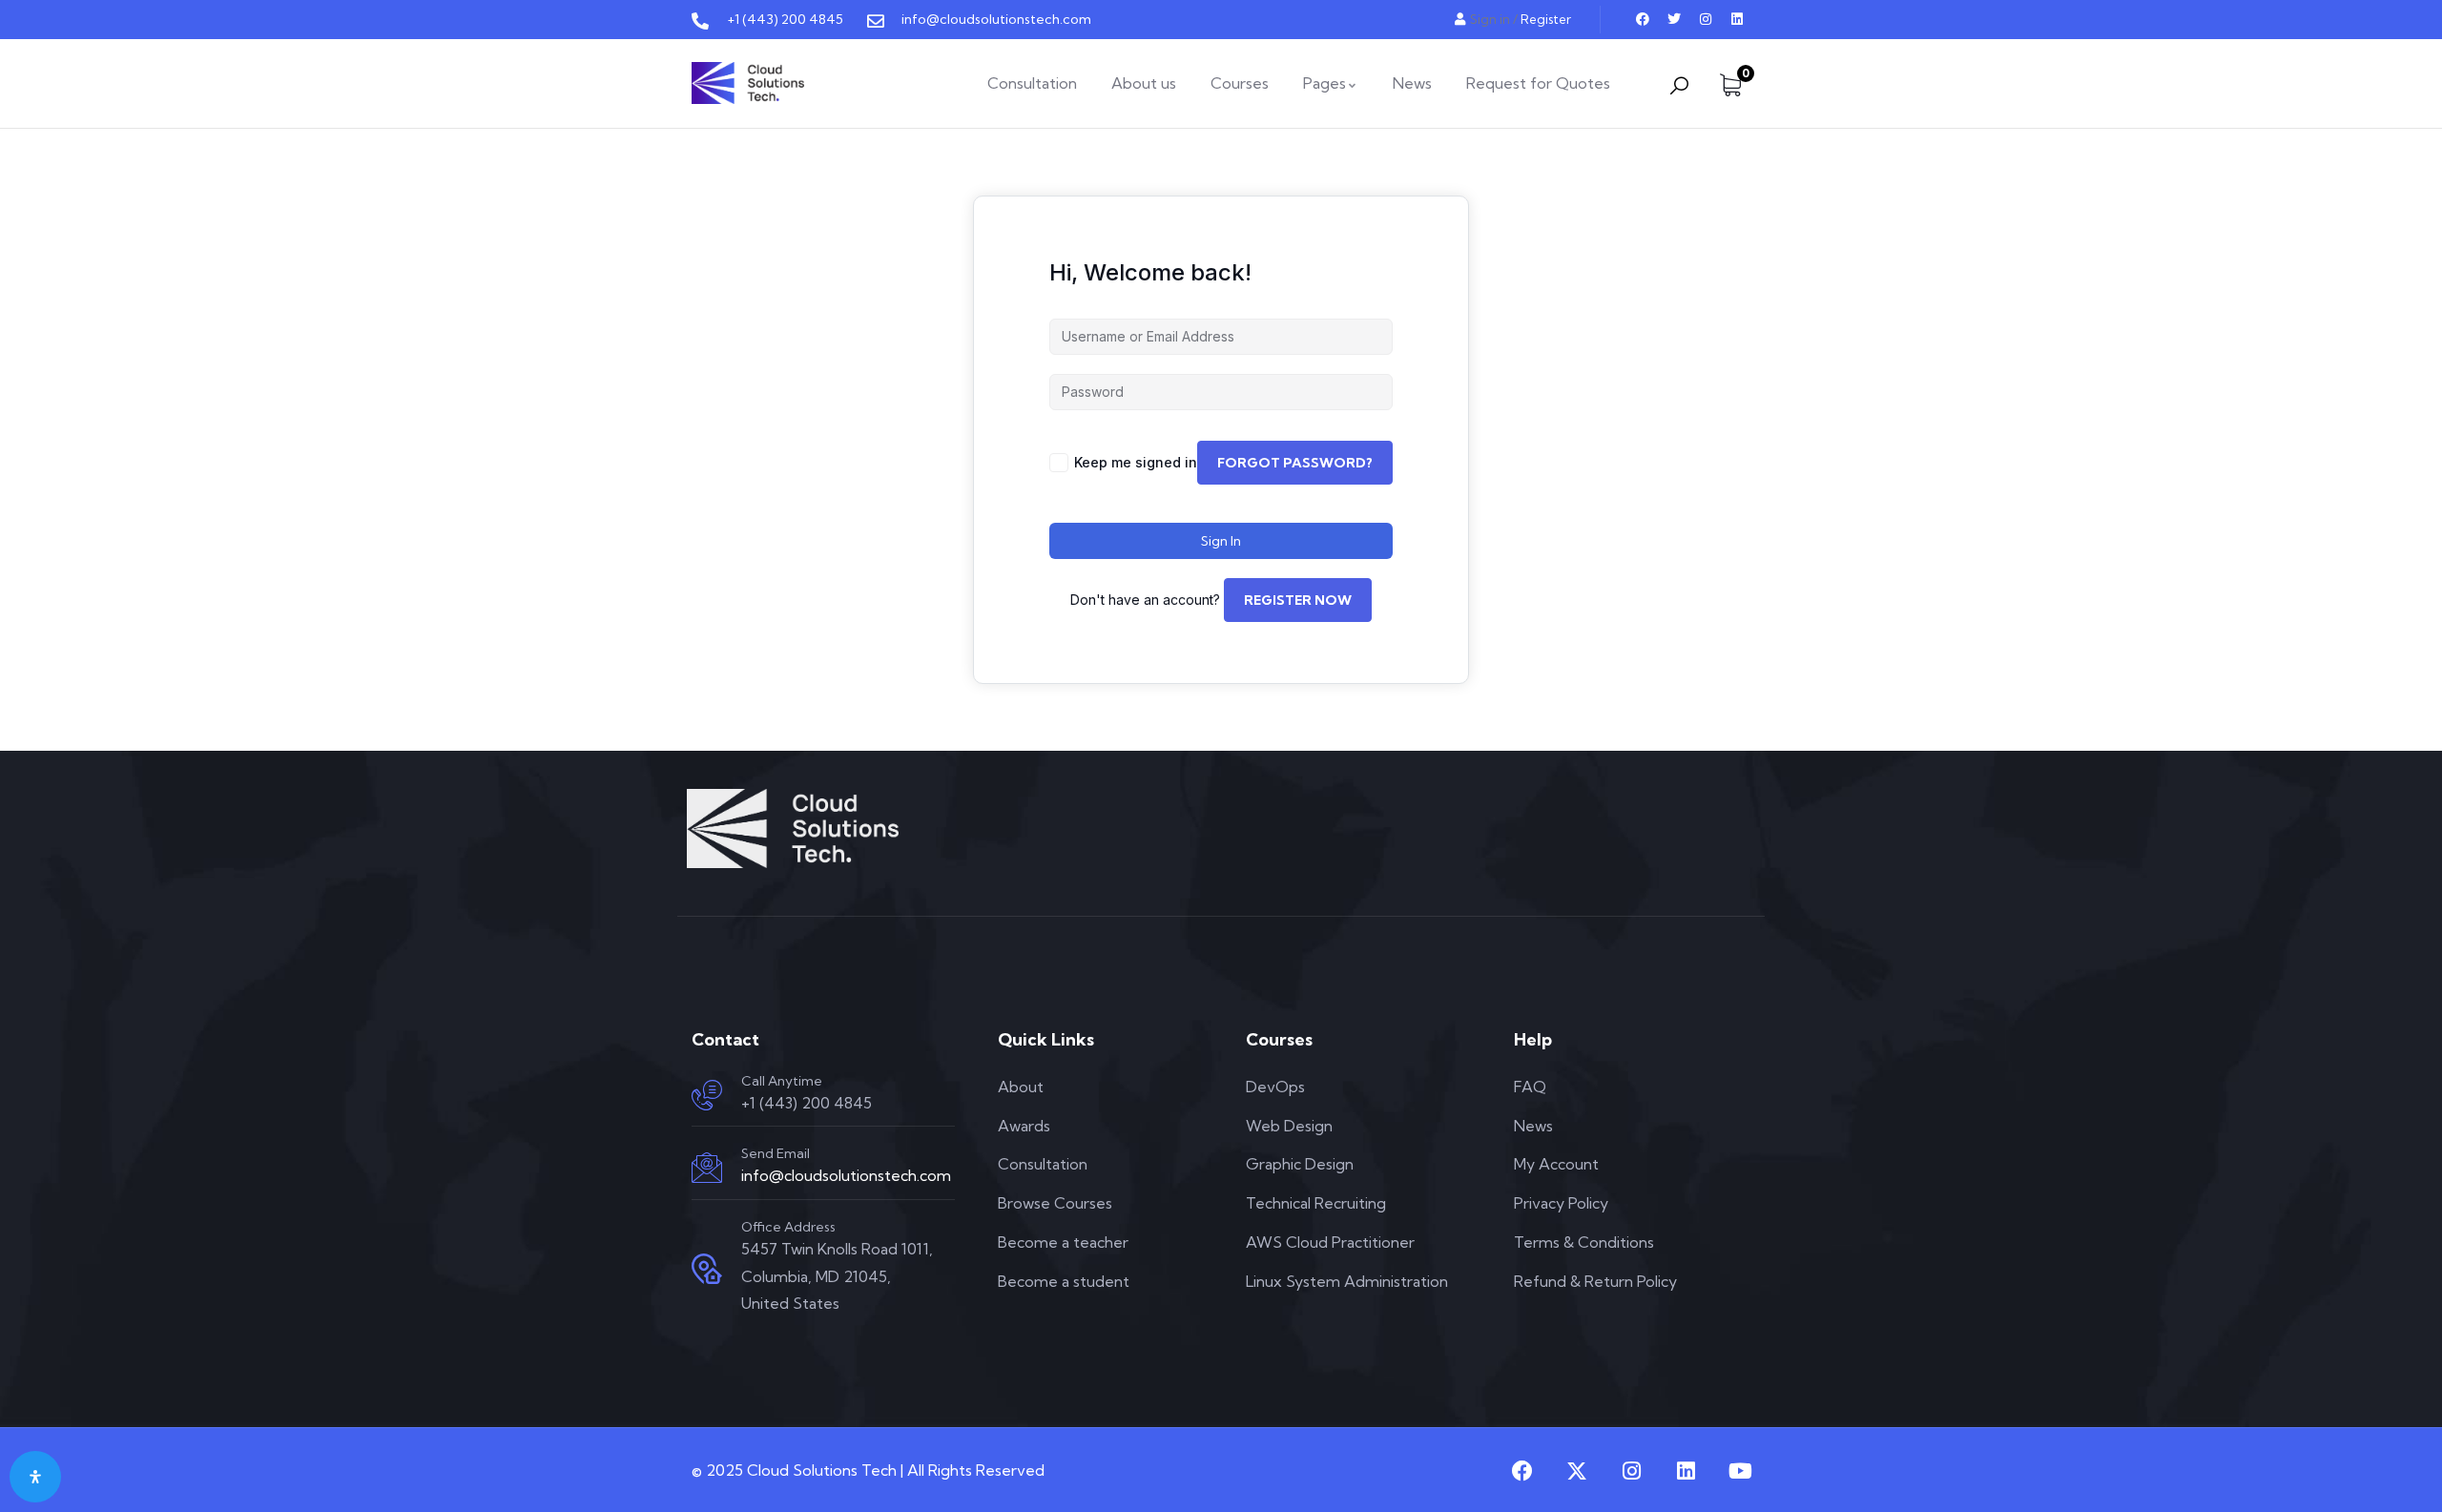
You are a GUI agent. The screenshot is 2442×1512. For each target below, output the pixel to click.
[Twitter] (1674, 19)
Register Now (1298, 600)
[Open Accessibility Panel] (35, 1477)
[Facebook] (1643, 19)
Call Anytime (782, 1081)
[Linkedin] (1737, 19)
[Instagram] (1706, 19)
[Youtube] (1740, 1471)
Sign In (1221, 541)
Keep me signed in (1136, 462)
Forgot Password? (1295, 463)
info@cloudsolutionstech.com (846, 1175)
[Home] (748, 83)
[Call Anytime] (707, 1095)
